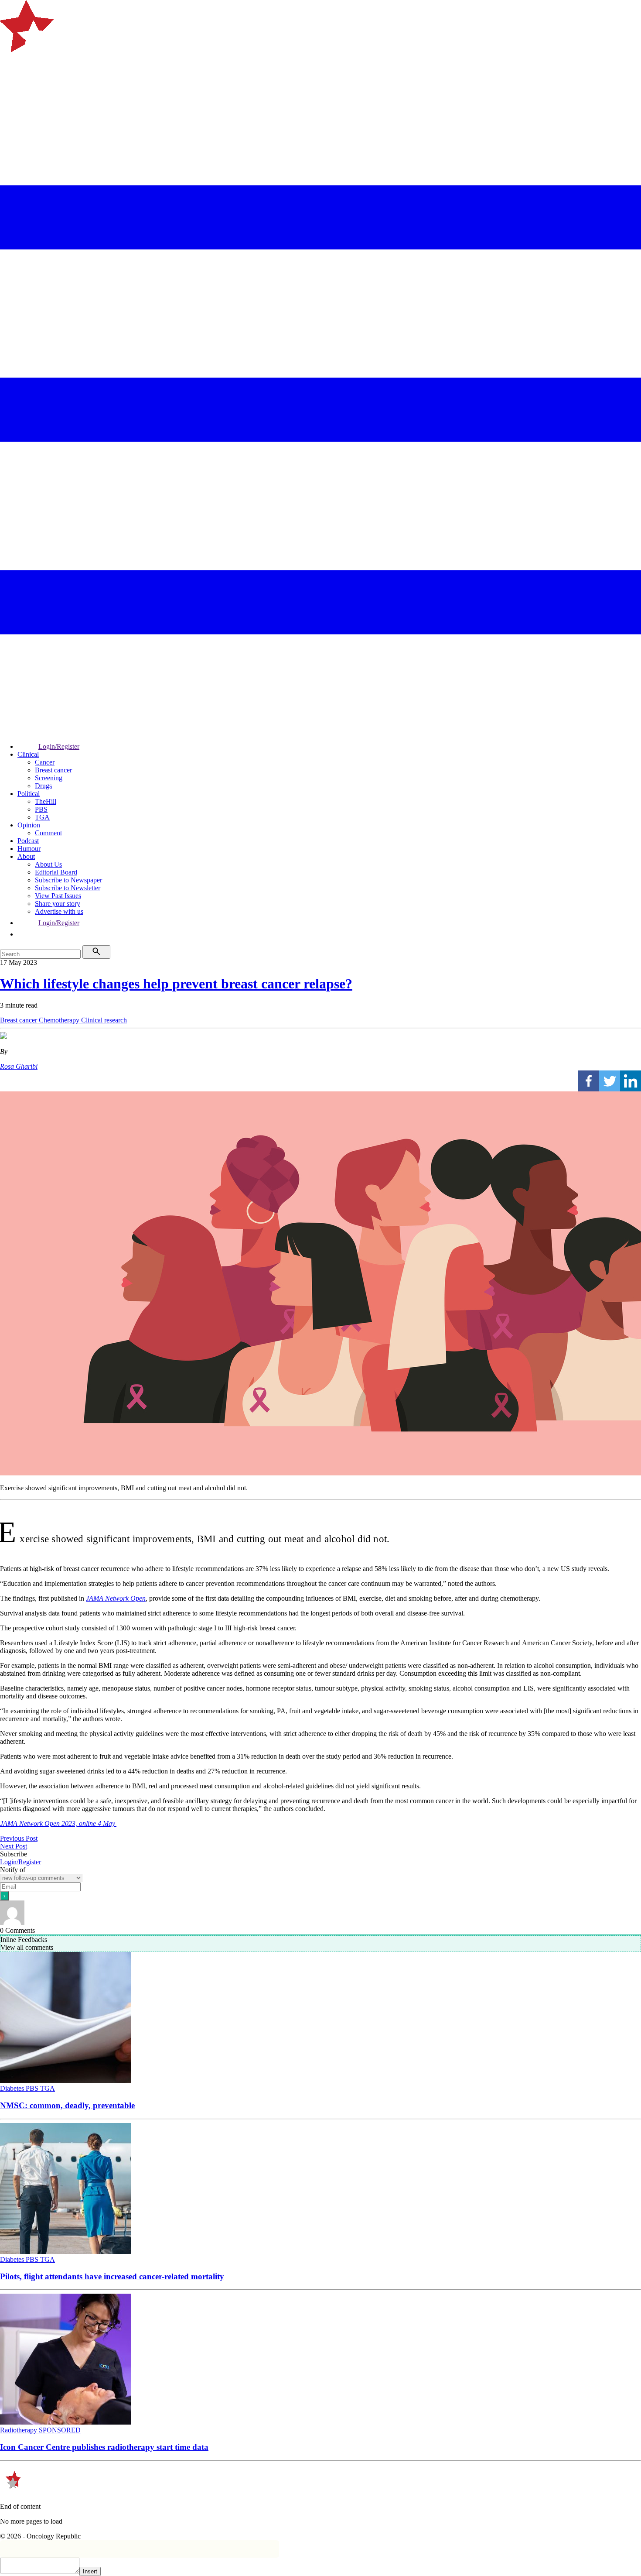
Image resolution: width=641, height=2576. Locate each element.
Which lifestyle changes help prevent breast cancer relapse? (176, 984)
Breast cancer (53, 770)
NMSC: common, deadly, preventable (67, 2105)
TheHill (46, 801)
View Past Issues (58, 896)
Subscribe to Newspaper (68, 880)
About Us (48, 864)
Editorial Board (56, 872)
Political (29, 794)
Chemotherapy (60, 1020)
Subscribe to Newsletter (68, 888)
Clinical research (104, 1020)
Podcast (28, 841)
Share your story (58, 904)
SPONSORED (60, 2430)
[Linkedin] (631, 1081)
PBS (41, 809)
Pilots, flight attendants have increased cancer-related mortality (112, 2276)
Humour (29, 849)
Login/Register (59, 746)
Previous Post (19, 1838)
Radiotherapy (19, 2430)
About (26, 856)
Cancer (45, 762)
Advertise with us (59, 911)
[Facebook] (589, 1081)
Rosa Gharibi (19, 1066)
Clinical (28, 754)
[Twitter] (610, 1081)
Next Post (14, 1846)
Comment (48, 833)
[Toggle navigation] (10, 85)
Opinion (29, 825)
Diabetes (13, 2088)
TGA (42, 817)
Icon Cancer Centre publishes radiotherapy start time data (104, 2447)
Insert (90, 2571)
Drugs (43, 786)
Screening (49, 778)
